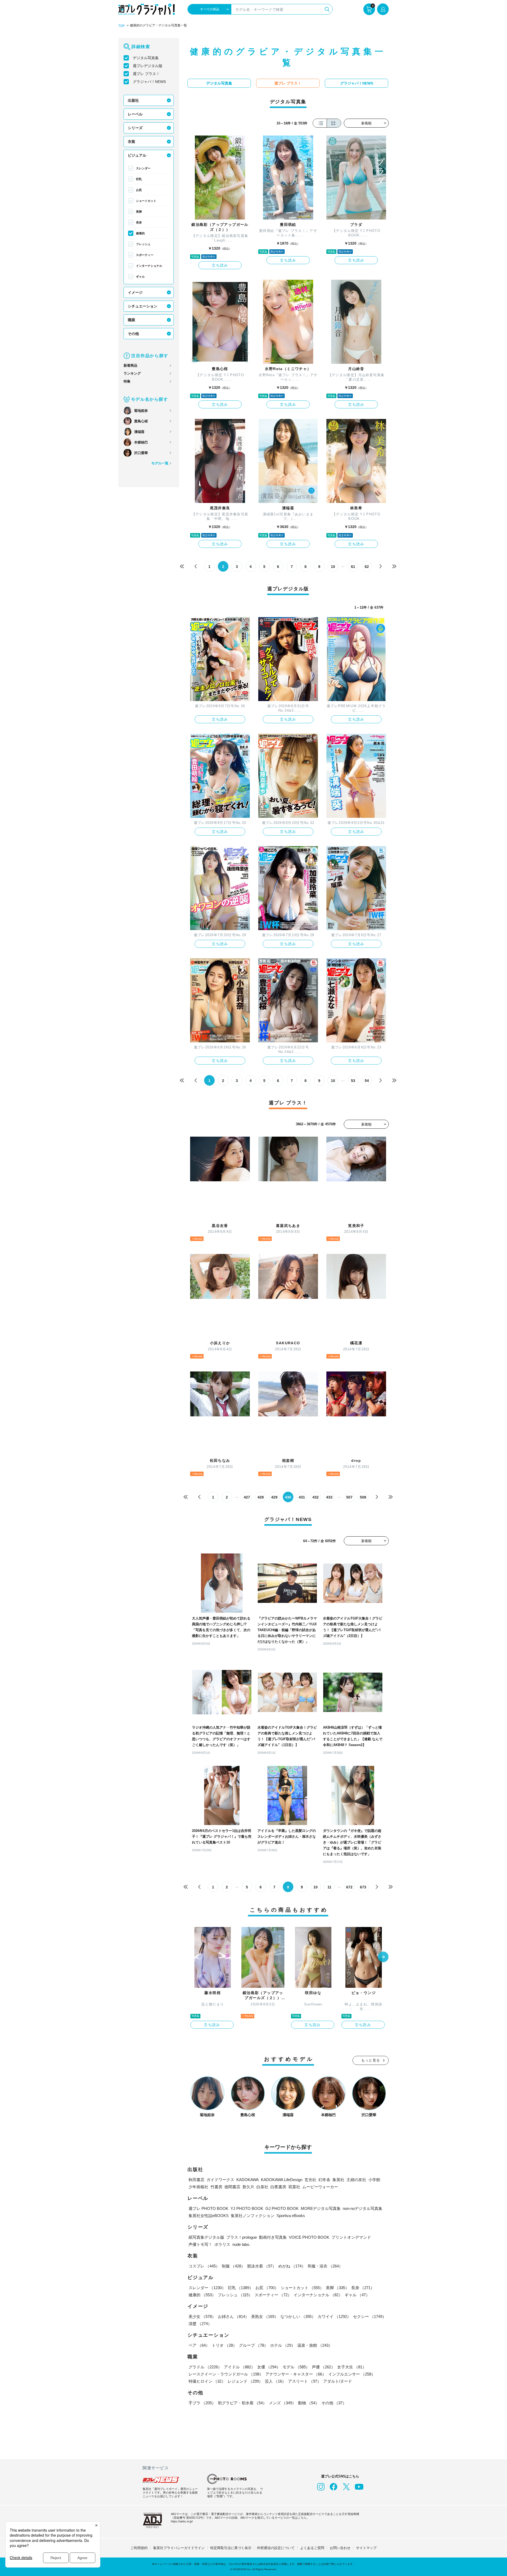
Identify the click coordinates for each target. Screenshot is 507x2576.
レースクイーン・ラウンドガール (226, 2374)
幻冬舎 (324, 2180)
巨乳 (139, 179)
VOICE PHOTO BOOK (309, 2237)
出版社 (133, 100)
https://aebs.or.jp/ (182, 2521)
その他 (133, 334)
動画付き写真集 (273, 2237)
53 (353, 1081)
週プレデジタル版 (148, 66)
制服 (233, 2266)
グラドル (205, 2367)
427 (247, 1497)
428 (261, 1497)
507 (349, 1497)
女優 (269, 2367)
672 (349, 1887)
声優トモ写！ (200, 2244)
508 (363, 1497)
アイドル (240, 2367)
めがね (292, 2266)
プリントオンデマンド (351, 2237)
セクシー (370, 2316)
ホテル (283, 2345)
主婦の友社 (356, 2180)
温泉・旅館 (315, 2345)
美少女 (202, 2316)
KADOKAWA (248, 2180)
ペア (199, 2345)
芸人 (275, 2381)
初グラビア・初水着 (242, 2403)
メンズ (282, 2403)
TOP (121, 26)
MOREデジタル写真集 (321, 2208)
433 (329, 1497)
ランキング (132, 373)
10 (333, 567)
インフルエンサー (352, 2374)
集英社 (338, 2180)
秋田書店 (196, 2180)
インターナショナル (149, 266)
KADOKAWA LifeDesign (282, 2180)
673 (363, 1887)
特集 (127, 381)
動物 (309, 2403)
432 (316, 1497)
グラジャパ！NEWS (149, 82)
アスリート (305, 2381)
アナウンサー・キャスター (296, 2374)
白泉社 (262, 2187)
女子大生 (352, 2367)
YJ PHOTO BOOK (247, 2208)
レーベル (135, 114)
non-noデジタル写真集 (363, 2208)
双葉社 (294, 2187)
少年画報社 (198, 2187)
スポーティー (145, 255)
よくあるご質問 (312, 2548)
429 (274, 1497)
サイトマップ (366, 2548)
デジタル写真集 (146, 58)
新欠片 (248, 2187)
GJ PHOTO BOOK (282, 2208)
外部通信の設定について (276, 2548)
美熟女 (265, 2316)
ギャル (140, 277)
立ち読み (220, 265)
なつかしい (298, 2316)
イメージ (135, 292)
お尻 (139, 190)
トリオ (224, 2345)
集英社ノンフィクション (253, 2216)
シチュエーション (143, 306)
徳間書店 (232, 2187)
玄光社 (310, 2180)
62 (367, 567)
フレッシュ (143, 244)
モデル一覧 (160, 463)
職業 (132, 320)
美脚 (139, 212)
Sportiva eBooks (291, 2216)
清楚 (200, 2324)
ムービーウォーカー (320, 2187)
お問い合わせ (340, 2548)
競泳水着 (262, 2266)
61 (353, 567)
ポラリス (222, 2244)
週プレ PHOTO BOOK (208, 2208)
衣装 (132, 142)
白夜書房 (278, 2187)
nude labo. (241, 2244)
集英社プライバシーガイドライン (179, 2548)
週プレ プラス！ (146, 74)
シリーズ (135, 128)
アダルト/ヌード (338, 2381)
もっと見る (371, 2060)
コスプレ (204, 2266)
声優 (323, 2367)
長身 (139, 222)
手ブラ (202, 2403)
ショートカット (146, 201)
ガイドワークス (220, 2180)
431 (302, 1497)
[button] (383, 1957)
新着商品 (130, 365)
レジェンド (245, 2381)
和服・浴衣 (325, 2266)
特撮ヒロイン (207, 2381)
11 (329, 1887)
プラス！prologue (242, 2237)
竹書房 (216, 2187)
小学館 (374, 2180)
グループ (253, 2345)
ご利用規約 (139, 2548)
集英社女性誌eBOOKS (209, 2216)
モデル (296, 2367)
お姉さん (233, 2316)
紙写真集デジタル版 (206, 2237)
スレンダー (143, 168)
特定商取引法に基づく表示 (231, 2548)
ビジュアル (137, 155)
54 (367, 1081)
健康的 (140, 233)
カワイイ (334, 2316)
